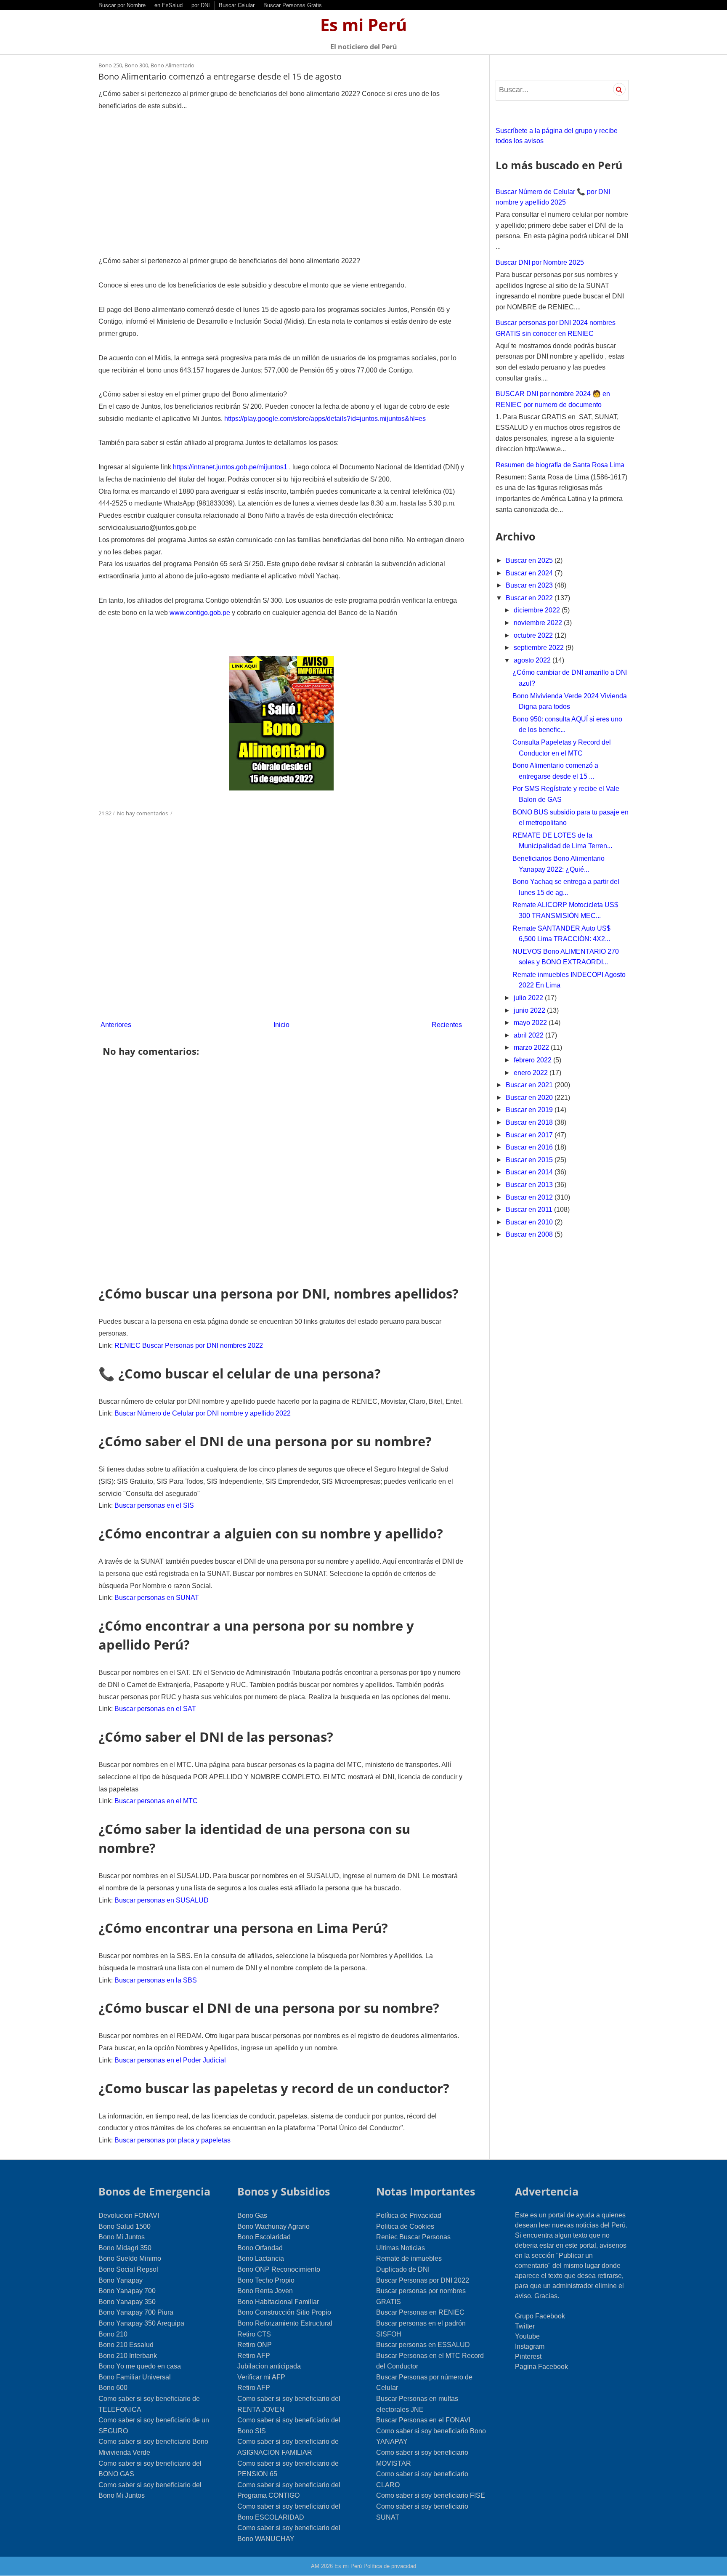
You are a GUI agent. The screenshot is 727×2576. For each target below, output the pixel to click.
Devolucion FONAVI (129, 2215)
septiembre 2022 (540, 648)
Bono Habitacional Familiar (278, 2302)
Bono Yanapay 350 (127, 2302)
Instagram (530, 2346)
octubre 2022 (534, 635)
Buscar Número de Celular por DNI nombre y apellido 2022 (203, 1413)
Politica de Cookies (405, 2226)
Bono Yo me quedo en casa (140, 2366)
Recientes (447, 1025)
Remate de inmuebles (409, 2258)
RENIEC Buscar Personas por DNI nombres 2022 (189, 1345)
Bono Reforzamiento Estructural (285, 2323)
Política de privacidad (390, 2566)
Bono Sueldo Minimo (130, 2258)
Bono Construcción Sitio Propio (284, 2312)
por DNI (201, 5)
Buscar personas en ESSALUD (423, 2345)
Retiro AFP (254, 2356)
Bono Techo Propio (266, 2280)
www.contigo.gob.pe (200, 613)
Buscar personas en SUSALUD (162, 1900)
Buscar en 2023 (530, 585)
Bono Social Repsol (128, 2269)
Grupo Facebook (540, 2316)
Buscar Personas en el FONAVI (423, 2420)
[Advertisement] (281, 184)
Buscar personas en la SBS (156, 1980)
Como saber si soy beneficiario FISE (431, 2495)
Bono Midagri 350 (125, 2248)
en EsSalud (168, 5)
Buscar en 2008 (530, 1234)
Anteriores (116, 1025)
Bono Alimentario (172, 65)
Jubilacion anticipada (269, 2366)
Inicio (281, 1025)
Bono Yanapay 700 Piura (136, 2312)
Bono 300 (136, 65)
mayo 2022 (531, 1023)
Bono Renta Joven (265, 2291)
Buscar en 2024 (530, 573)
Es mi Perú (363, 25)
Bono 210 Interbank (128, 2356)
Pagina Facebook (541, 2367)
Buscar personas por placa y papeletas (172, 2140)
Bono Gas (252, 2215)
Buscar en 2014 (530, 1172)
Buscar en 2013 (530, 1185)
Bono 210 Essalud (126, 2345)
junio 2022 (530, 1010)
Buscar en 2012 (530, 1197)
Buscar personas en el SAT (155, 1709)
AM (315, 2566)
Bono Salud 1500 (125, 2226)
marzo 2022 (532, 1047)
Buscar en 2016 (530, 1147)
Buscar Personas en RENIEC (420, 2312)
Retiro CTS (254, 2334)
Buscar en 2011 (530, 1209)
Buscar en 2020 (530, 1098)
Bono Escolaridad (264, 2237)
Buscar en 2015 (530, 1160)
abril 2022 (529, 1035)
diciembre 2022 (538, 610)
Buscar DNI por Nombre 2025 (540, 262)
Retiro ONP (255, 2345)
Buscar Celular (237, 5)
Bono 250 (110, 65)
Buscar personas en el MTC (156, 1801)
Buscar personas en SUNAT (157, 1598)
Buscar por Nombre (122, 5)
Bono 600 (113, 2388)
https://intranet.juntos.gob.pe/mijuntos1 (230, 467)
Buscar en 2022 (530, 598)
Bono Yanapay (121, 2280)
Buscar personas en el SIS (154, 1505)
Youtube (527, 2336)
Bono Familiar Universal (135, 2377)
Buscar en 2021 (530, 1085)
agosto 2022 (533, 660)
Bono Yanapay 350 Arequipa (141, 2323)
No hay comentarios (143, 813)
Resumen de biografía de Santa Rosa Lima (560, 465)
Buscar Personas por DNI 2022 (423, 2280)
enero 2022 (532, 1073)
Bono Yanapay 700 (127, 2291)
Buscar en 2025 (530, 560)
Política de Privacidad (409, 2215)
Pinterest (528, 2356)
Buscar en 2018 (530, 1122)
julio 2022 (529, 998)
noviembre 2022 (539, 623)
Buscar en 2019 (530, 1110)
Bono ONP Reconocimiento (279, 2269)
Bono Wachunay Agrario (273, 2226)
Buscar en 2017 (530, 1135)
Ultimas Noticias (401, 2248)
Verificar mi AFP (261, 2377)
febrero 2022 (533, 1060)
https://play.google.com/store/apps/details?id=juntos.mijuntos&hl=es (325, 419)
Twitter (525, 2326)
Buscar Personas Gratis (293, 5)
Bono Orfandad (260, 2248)
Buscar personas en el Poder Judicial (170, 2060)
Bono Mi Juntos (122, 2237)
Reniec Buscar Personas (413, 2237)
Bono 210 (113, 2334)
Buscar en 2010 (530, 1222)
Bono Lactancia (261, 2258)
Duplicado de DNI (403, 2269)
